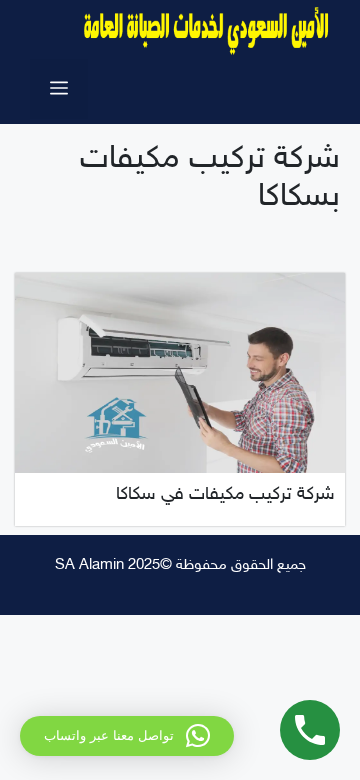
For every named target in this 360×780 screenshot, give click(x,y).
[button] (127, 736)
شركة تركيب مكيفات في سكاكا (225, 495)
